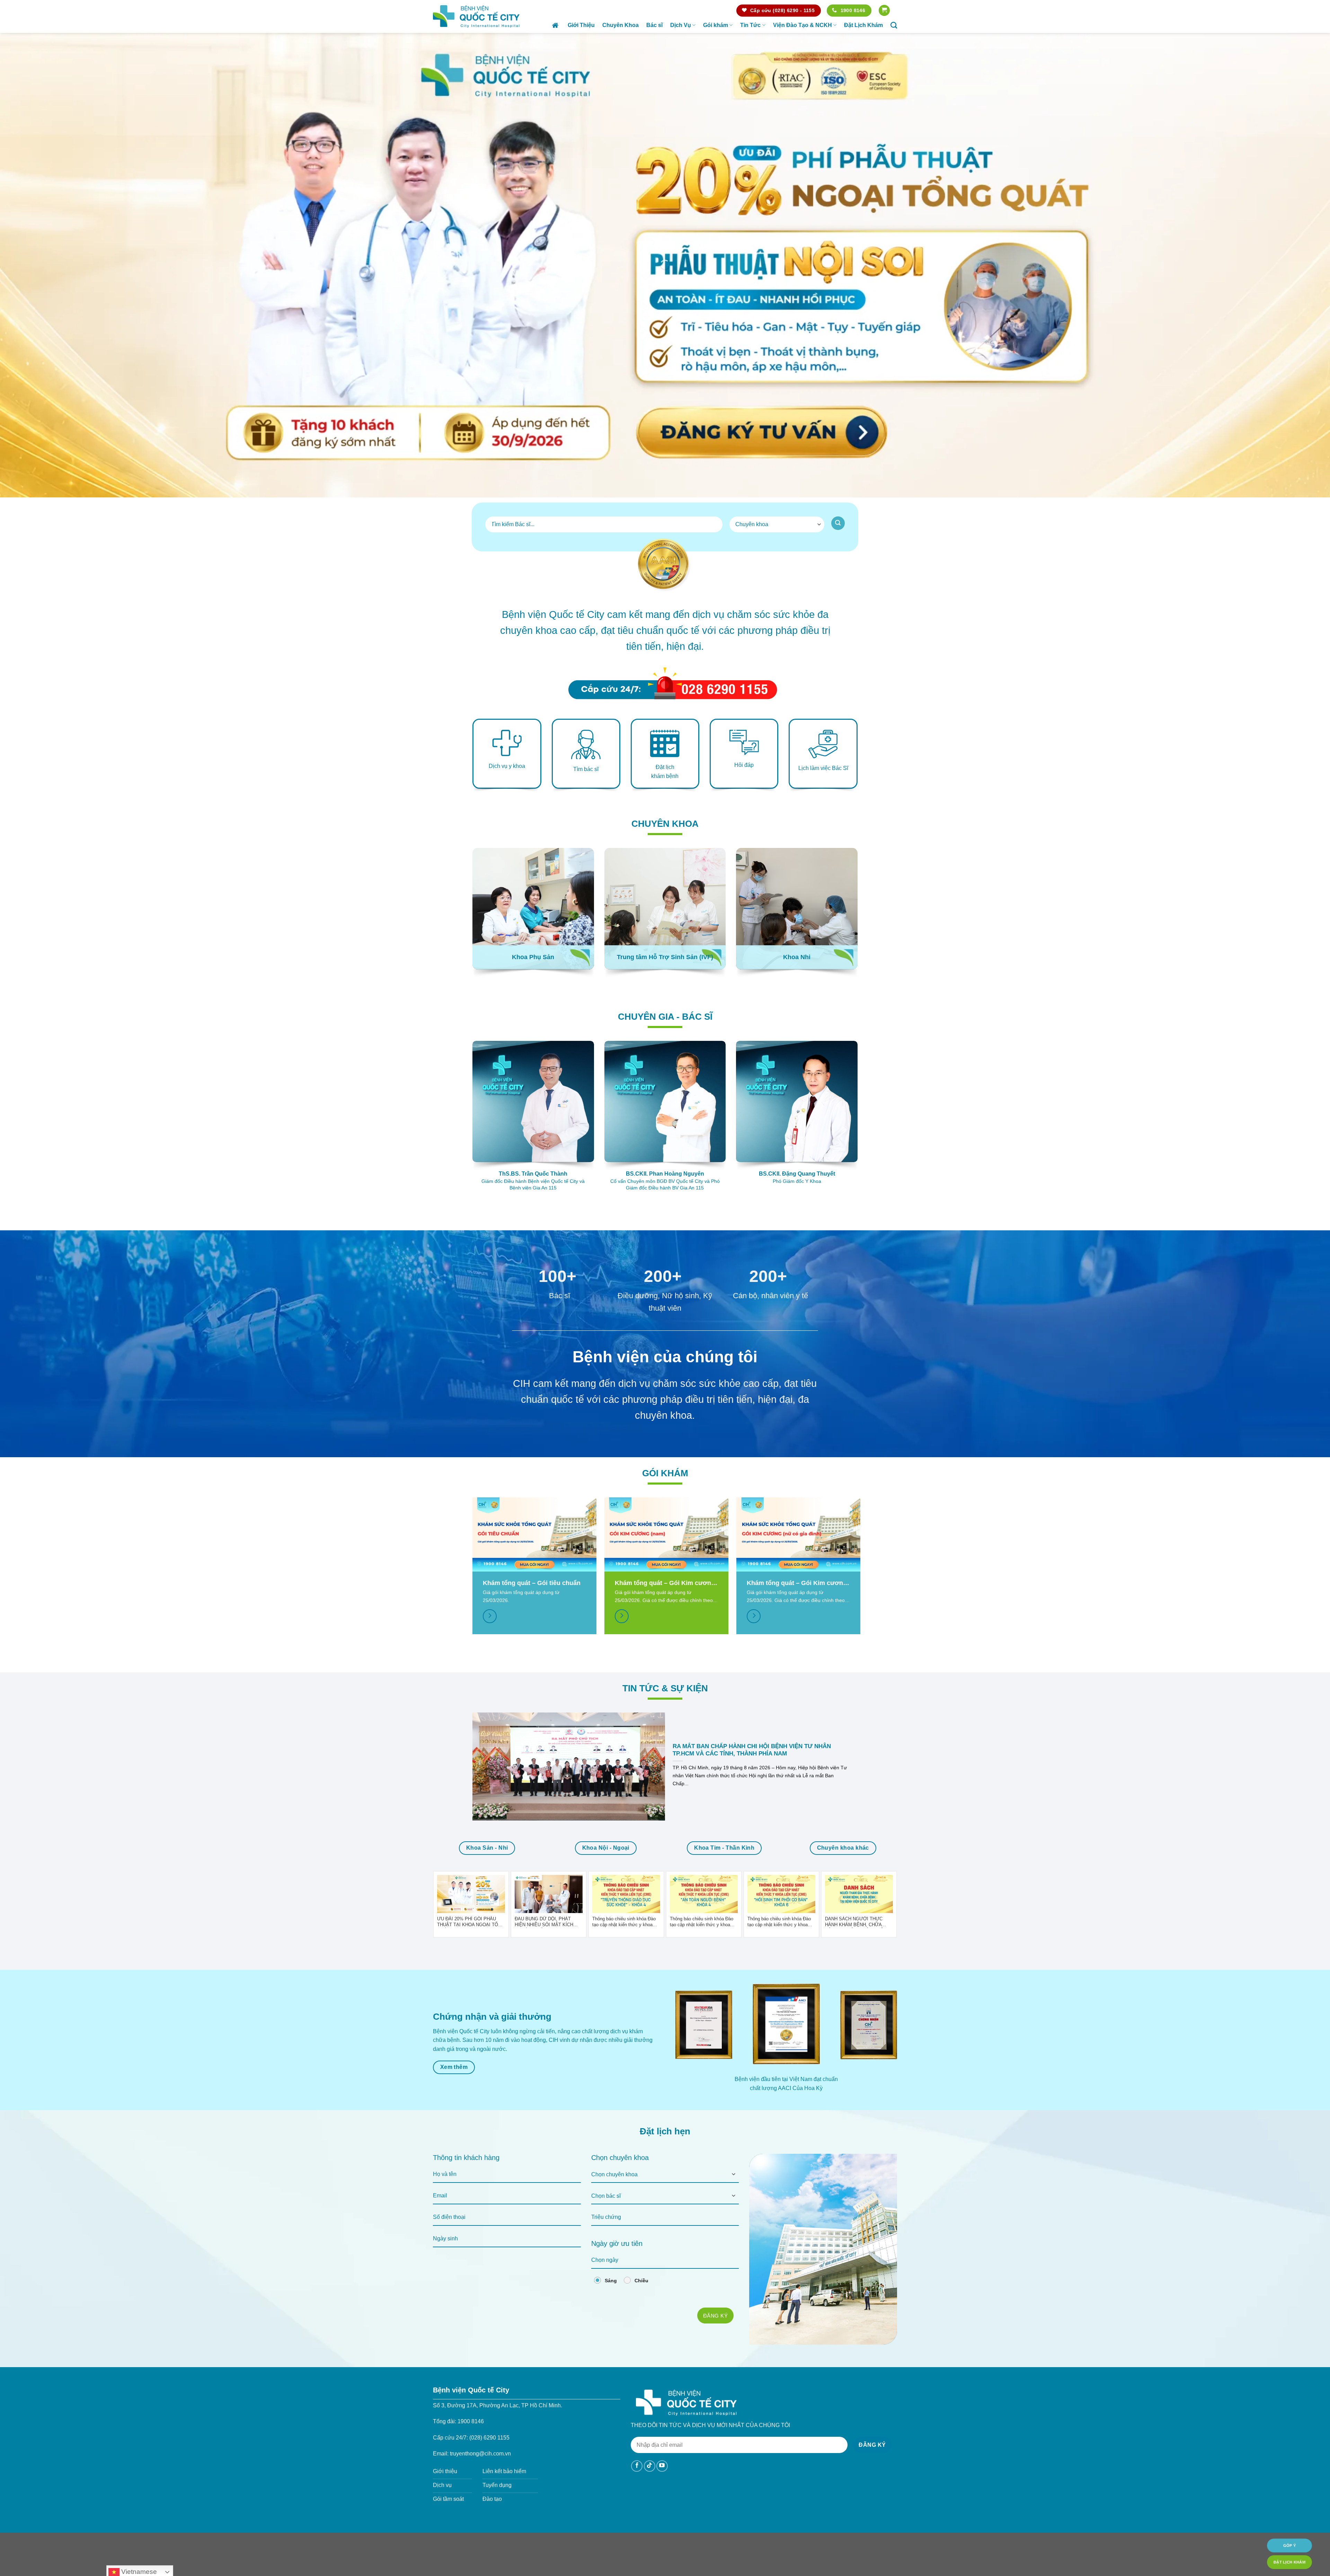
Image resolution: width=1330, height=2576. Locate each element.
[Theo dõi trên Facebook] (637, 2002)
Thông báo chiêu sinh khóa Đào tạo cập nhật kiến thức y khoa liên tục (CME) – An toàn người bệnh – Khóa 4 (702, 1457)
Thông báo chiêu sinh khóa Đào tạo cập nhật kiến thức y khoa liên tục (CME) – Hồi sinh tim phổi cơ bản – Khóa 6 (781, 1457)
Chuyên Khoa (620, 25)
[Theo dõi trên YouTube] (662, 2002)
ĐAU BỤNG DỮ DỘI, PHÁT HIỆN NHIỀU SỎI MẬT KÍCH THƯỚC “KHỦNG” (544, 1457)
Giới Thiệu (581, 25)
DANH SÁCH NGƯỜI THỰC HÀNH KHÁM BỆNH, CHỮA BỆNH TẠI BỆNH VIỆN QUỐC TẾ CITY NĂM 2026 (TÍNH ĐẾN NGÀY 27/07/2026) (857, 1457)
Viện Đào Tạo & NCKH (803, 25)
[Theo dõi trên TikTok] (650, 2002)
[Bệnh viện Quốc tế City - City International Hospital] (476, 16)
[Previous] (658, 522)
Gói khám (716, 25)
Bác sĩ (654, 25)
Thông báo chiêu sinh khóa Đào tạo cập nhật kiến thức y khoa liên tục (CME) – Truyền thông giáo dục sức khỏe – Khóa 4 (624, 1457)
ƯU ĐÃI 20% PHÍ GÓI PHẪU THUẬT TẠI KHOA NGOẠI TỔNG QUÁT (471, 1457)
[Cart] (884, 11)
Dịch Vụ (681, 25)
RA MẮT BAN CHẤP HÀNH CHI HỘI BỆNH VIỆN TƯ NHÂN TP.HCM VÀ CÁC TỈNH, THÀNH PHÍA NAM (752, 1286)
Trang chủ (556, 25)
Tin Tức (750, 25)
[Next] (672, 522)
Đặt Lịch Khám (863, 25)
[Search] (894, 25)
